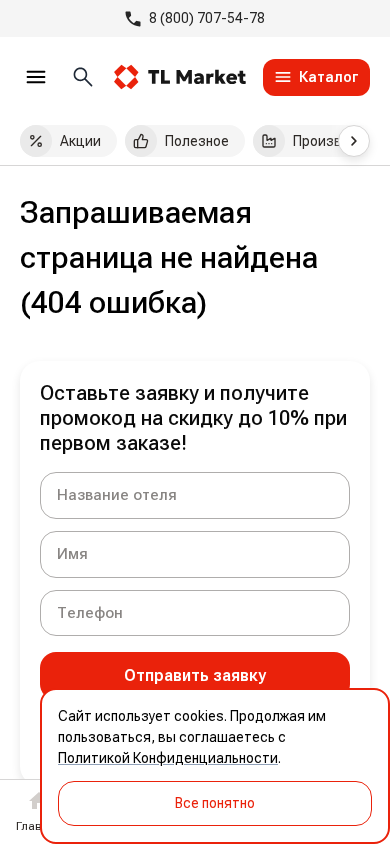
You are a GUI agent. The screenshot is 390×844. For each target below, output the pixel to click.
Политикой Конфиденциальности (168, 758)
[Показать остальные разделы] (354, 141)
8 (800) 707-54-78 (207, 18)
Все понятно (215, 803)
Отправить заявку (195, 675)
